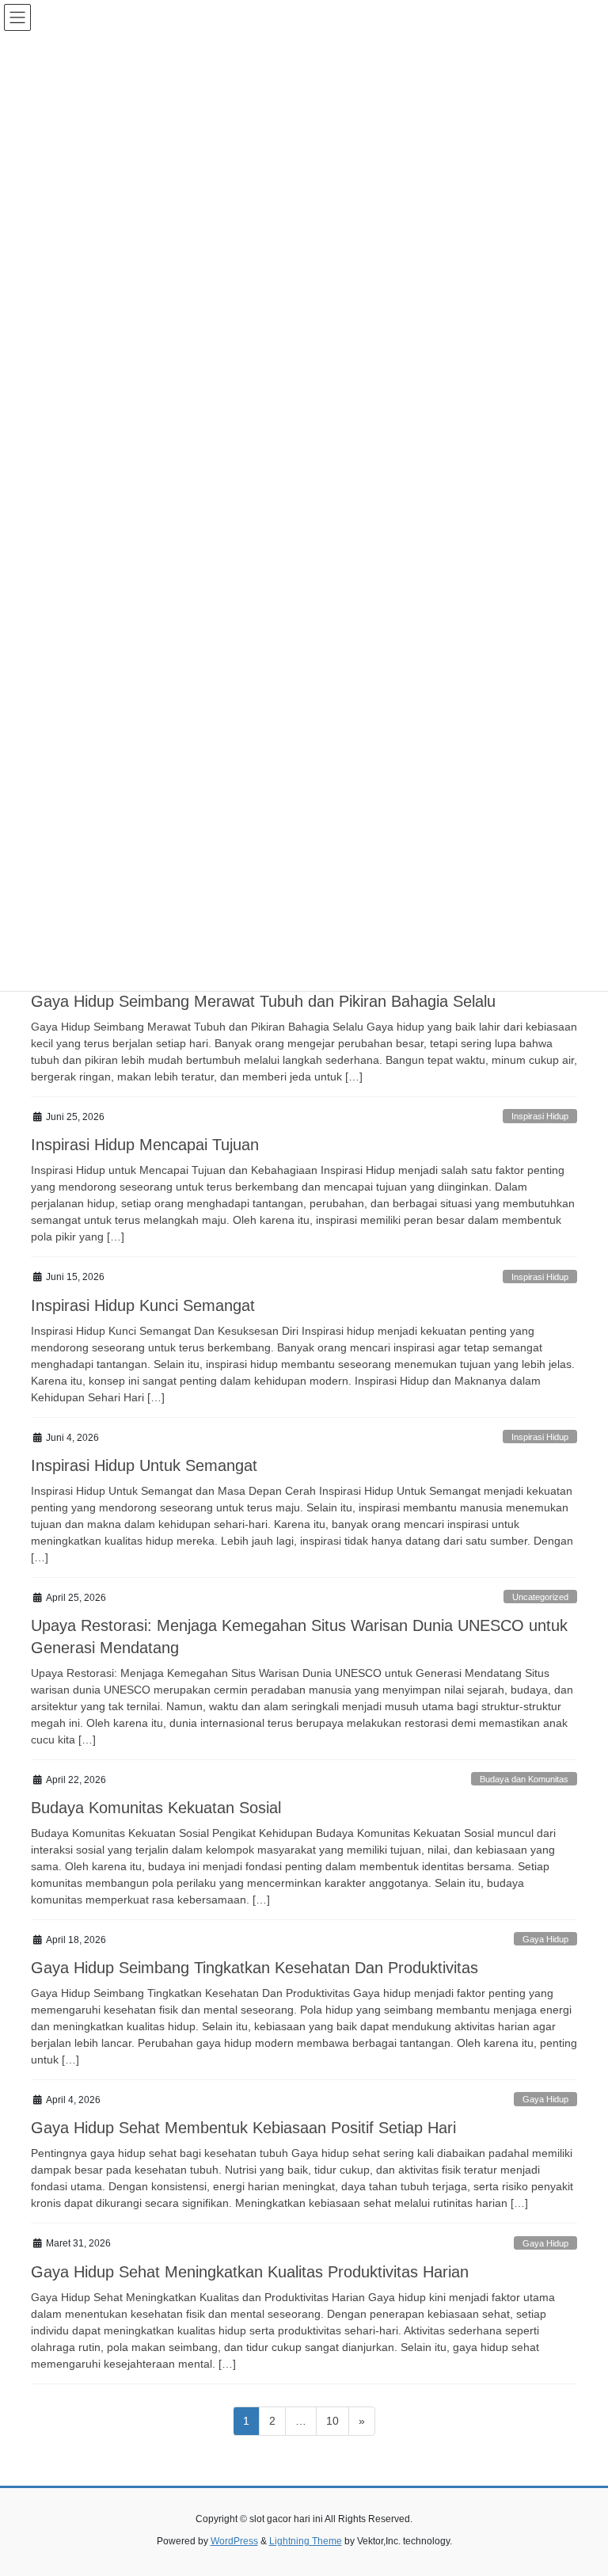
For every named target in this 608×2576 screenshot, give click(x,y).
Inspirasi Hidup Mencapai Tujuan (145, 1145)
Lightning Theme (306, 2541)
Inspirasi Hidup (540, 1116)
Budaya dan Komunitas (524, 1779)
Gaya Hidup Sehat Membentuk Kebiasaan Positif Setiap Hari (243, 2128)
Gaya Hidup (545, 1939)
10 (337, 2420)
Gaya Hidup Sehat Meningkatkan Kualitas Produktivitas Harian (250, 2272)
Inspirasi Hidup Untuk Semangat (144, 1465)
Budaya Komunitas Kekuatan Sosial (156, 1808)
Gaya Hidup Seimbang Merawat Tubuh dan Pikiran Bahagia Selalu (263, 1001)
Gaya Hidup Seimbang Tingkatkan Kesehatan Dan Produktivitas (255, 1968)
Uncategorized (540, 1597)
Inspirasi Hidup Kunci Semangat (143, 1305)
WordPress (234, 2541)
